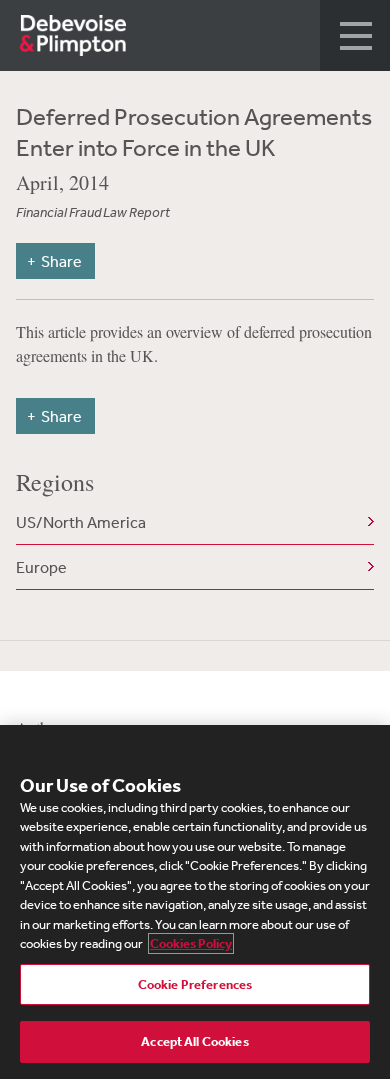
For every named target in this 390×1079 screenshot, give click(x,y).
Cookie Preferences (195, 984)
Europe (41, 567)
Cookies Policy (191, 943)
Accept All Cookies (194, 1041)
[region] (195, 902)
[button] (355, 35)
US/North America (81, 522)
